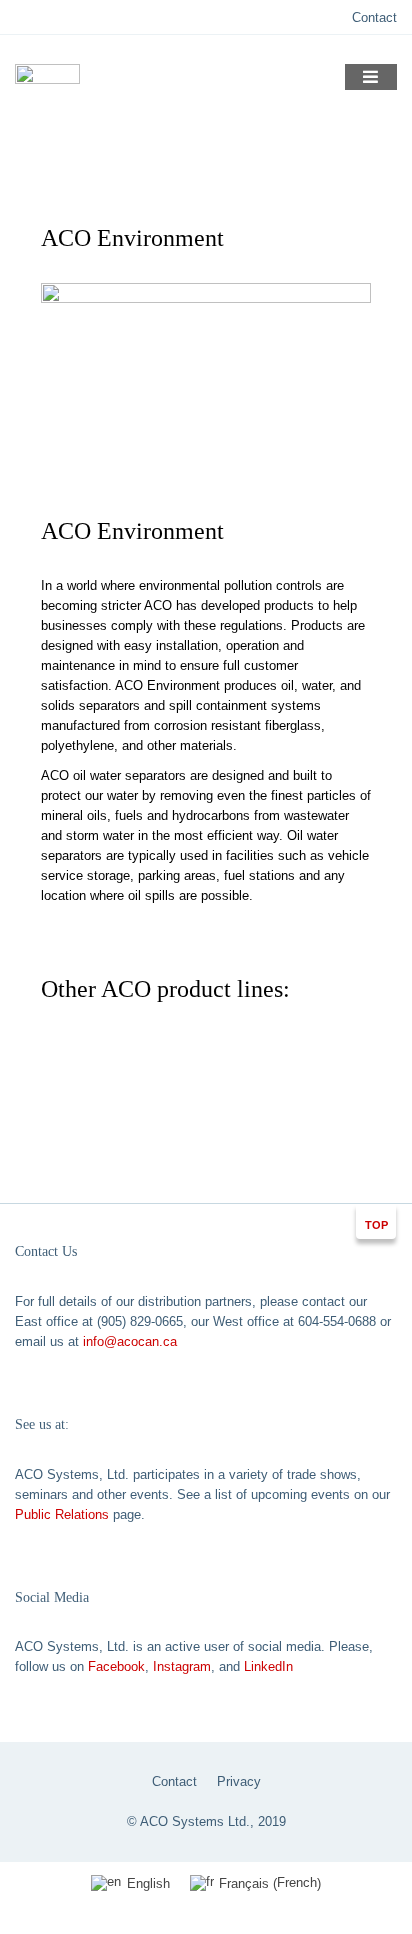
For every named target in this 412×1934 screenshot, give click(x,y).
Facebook (116, 1666)
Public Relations (62, 1514)
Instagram (182, 1666)
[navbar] (371, 77)
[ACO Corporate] (47, 87)
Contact (374, 17)
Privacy (239, 1781)
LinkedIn (268, 1666)
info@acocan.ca (130, 1341)
